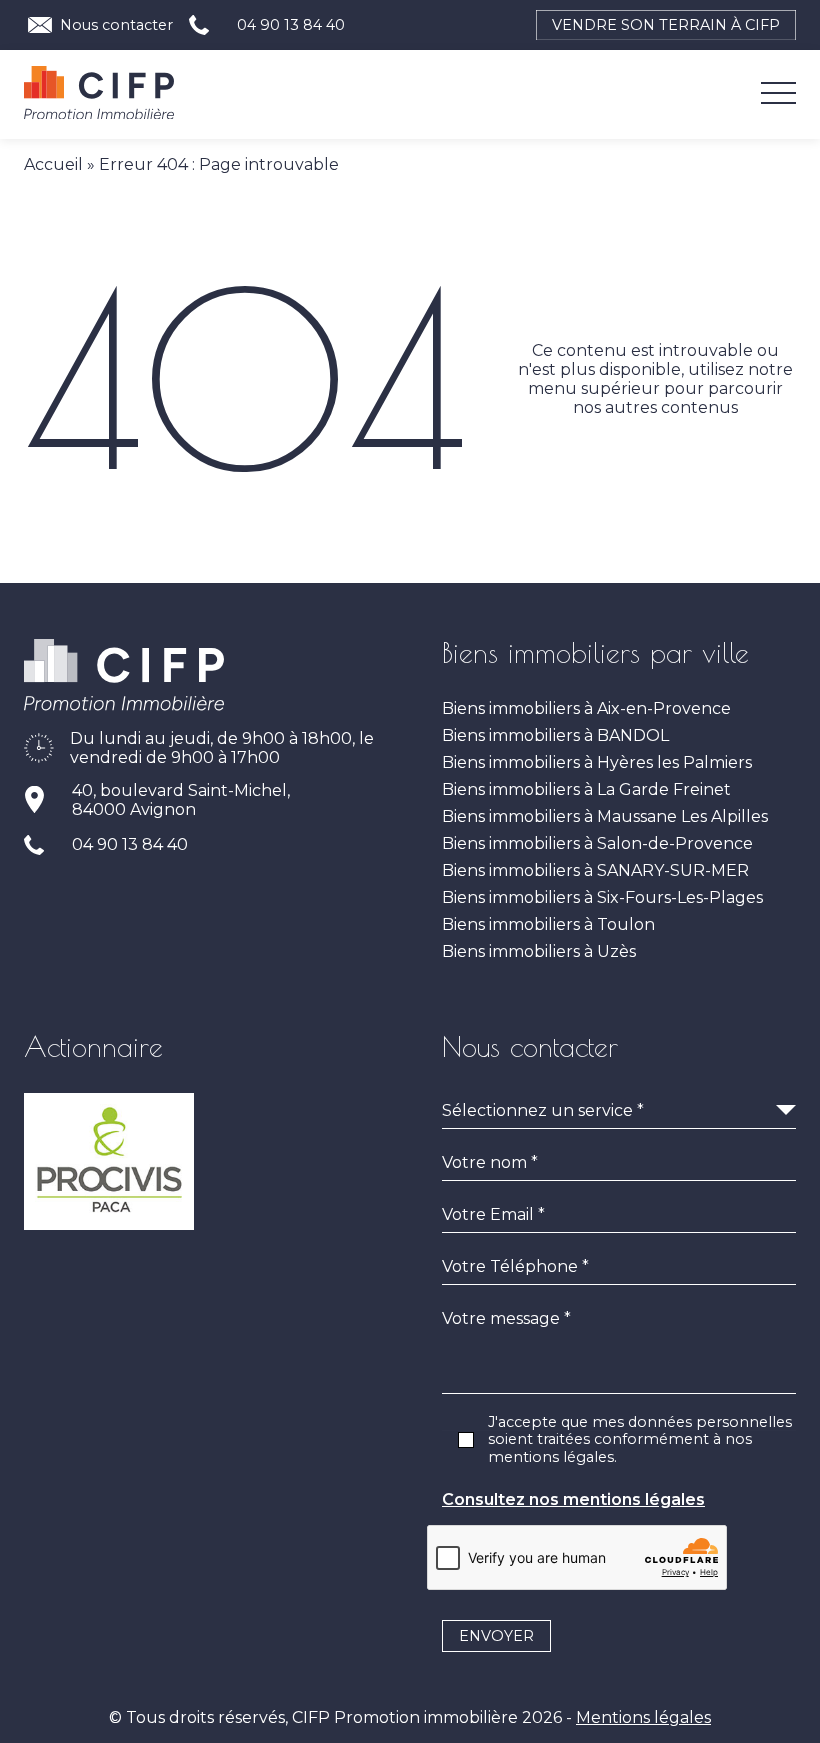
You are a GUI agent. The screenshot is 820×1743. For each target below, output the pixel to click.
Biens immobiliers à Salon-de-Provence (597, 843)
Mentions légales (643, 1717)
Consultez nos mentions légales (573, 1499)
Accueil (53, 164)
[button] (99, 95)
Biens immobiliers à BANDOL (555, 735)
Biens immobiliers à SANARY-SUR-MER (595, 870)
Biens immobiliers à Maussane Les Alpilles (605, 816)
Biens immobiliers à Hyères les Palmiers (597, 762)
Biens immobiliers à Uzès (539, 951)
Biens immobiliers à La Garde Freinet (586, 789)
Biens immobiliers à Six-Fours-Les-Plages (602, 897)
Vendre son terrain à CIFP (666, 25)
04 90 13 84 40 (291, 25)
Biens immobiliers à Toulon (548, 924)
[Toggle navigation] (778, 95)
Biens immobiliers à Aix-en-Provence (586, 708)
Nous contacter (116, 25)
